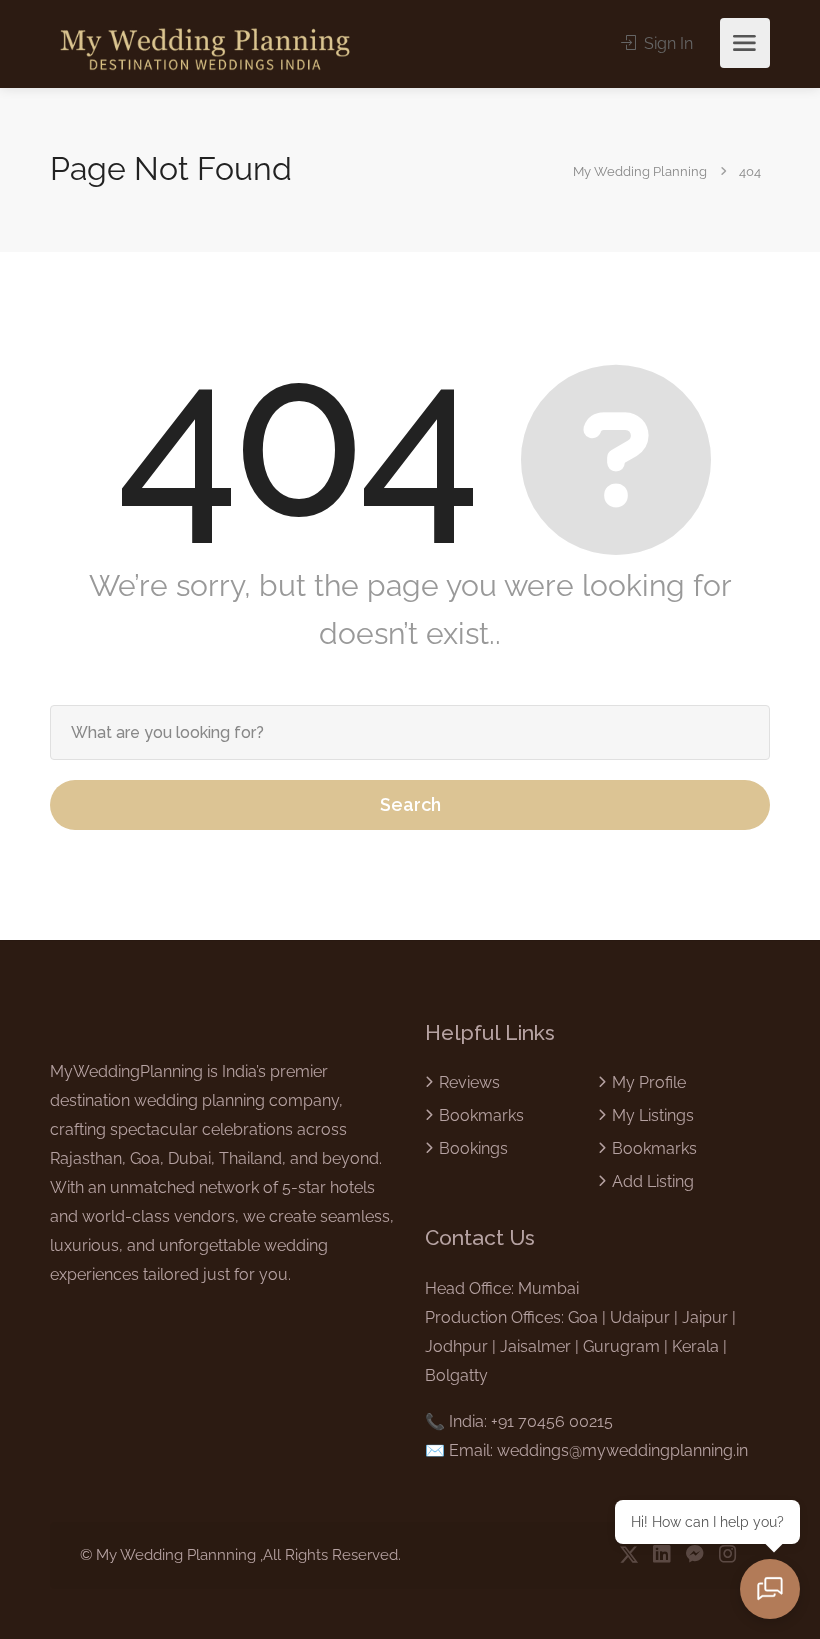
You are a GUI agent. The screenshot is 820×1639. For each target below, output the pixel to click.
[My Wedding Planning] (205, 47)
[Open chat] (770, 1589)
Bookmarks (481, 1115)
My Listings (653, 1115)
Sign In (666, 43)
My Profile (649, 1082)
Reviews (469, 1082)
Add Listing (653, 1181)
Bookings (473, 1148)
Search (410, 804)
